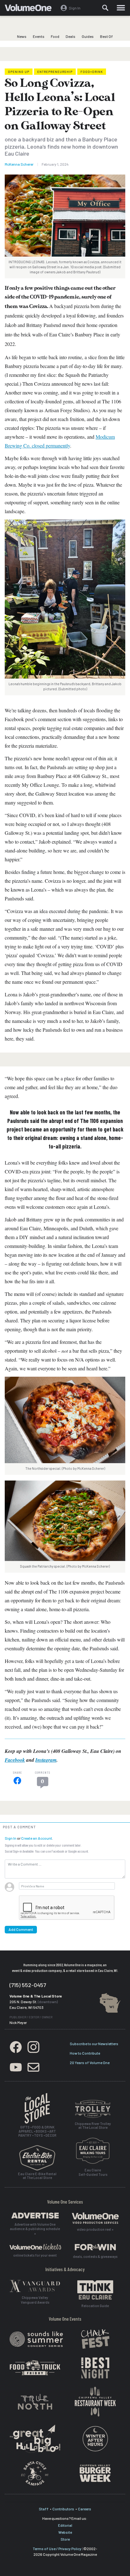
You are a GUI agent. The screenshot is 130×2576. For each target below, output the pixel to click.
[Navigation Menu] (121, 8)
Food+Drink (92, 72)
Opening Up (19, 72)
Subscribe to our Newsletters (94, 2044)
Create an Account (37, 1838)
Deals (71, 36)
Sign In (11, 1838)
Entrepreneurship (55, 72)
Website (65, 2532)
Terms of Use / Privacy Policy (57, 2549)
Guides (88, 36)
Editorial (65, 2525)
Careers (85, 2509)
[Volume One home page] (31, 9)
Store (65, 2539)
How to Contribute (85, 2053)
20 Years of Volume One (90, 2063)
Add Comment (21, 1929)
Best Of (106, 36)
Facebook (15, 1760)
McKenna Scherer (19, 164)
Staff (44, 2509)
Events (39, 36)
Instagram (46, 1760)
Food (55, 36)
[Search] (105, 8)
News (22, 36)
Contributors (63, 2509)
